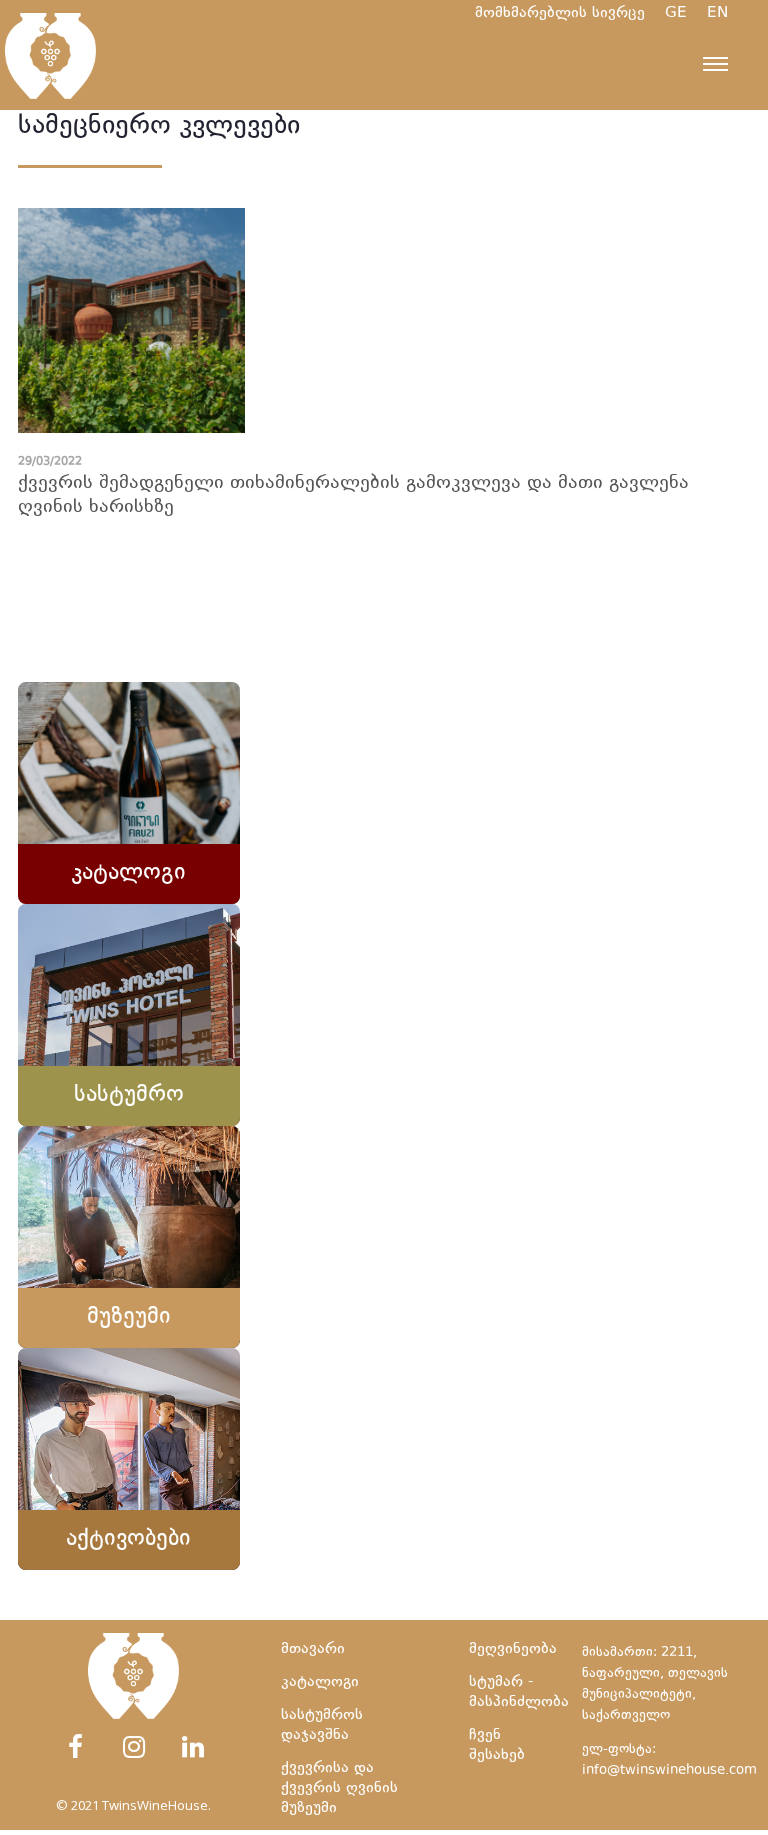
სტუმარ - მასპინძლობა (515, 1692)
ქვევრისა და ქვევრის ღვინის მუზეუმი (339, 1788)
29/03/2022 (50, 462)
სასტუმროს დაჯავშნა (322, 1725)
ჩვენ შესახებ (497, 1745)
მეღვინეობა (513, 1649)
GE (686, 13)
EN (727, 13)
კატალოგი (320, 1682)
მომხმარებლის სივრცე (560, 13)
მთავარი (313, 1649)
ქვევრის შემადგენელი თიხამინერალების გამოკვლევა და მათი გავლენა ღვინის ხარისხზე (353, 495)
